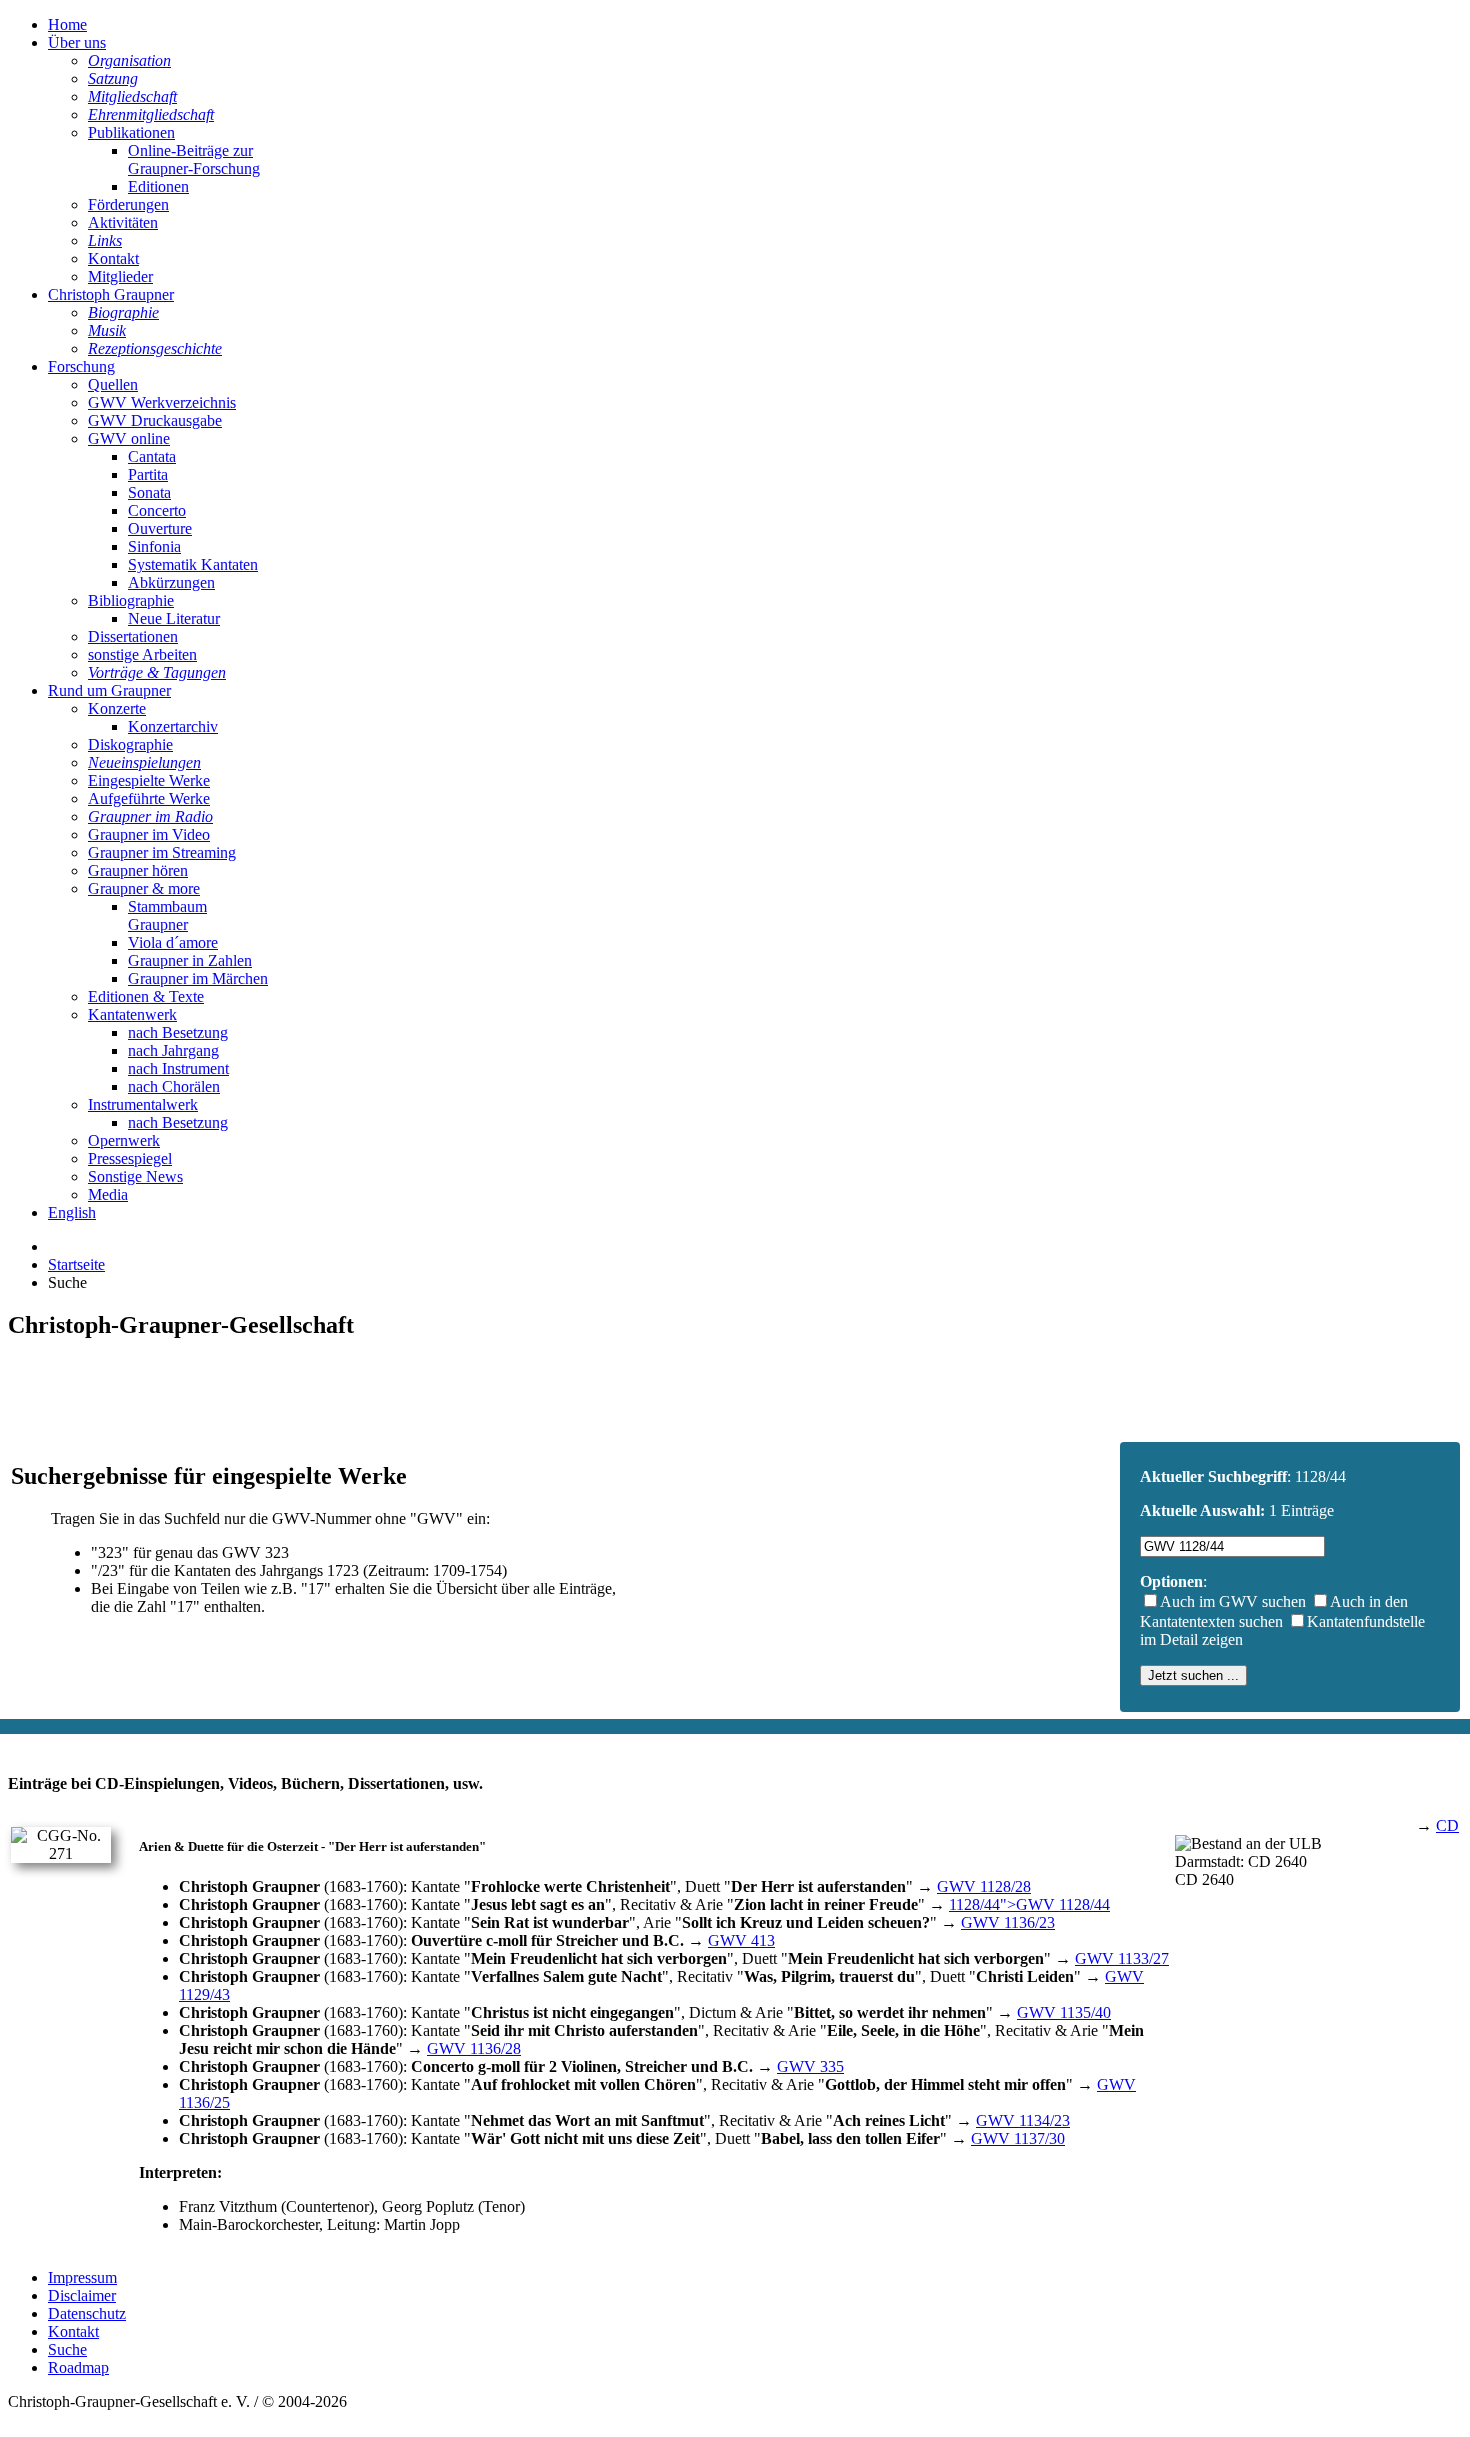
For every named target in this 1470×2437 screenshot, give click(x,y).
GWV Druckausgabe (155, 420)
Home (67, 24)
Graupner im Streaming (162, 852)
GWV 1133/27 (1122, 1958)
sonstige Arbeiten (142, 654)
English (72, 1212)
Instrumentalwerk (143, 1104)
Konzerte (117, 708)
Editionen (158, 186)
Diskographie (130, 744)
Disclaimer (82, 2295)
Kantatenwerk (132, 1014)
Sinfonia (154, 546)
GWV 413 (741, 1940)
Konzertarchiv (173, 726)
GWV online (129, 438)
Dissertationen (133, 636)
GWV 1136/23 (1008, 1922)
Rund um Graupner (109, 690)
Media (108, 1194)
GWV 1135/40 (1064, 2012)
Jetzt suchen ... (1193, 1675)
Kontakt (113, 258)
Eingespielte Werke (149, 780)
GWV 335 (810, 2066)
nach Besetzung (178, 1032)
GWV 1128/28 (984, 1886)
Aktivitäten (123, 222)
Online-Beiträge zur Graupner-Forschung (194, 159)
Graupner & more (144, 888)
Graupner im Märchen (198, 978)
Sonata (149, 492)
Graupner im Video (149, 834)
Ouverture (160, 528)
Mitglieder (120, 276)
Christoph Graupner (111, 294)
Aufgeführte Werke (149, 798)
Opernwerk (124, 1140)
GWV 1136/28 (474, 2048)
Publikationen (131, 132)
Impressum (82, 2277)
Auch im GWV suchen (1233, 1601)
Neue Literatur (174, 618)
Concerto (157, 510)
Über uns (77, 42)
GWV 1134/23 (1023, 2120)
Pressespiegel (130, 1158)
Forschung (81, 366)
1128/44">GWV (1029, 1904)
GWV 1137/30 (1018, 2138)
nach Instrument (178, 1068)
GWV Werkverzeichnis (162, 402)
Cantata (152, 456)
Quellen (113, 384)
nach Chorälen (174, 1086)
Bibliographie (131, 600)
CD (1447, 1825)
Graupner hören (138, 870)
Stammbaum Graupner (167, 915)
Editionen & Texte (146, 996)
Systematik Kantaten (193, 564)
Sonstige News (135, 1176)
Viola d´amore (173, 942)
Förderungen (128, 204)
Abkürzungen (171, 582)
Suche (67, 2349)
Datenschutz (87, 2313)
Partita (148, 474)
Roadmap (78, 2367)
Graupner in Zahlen (190, 960)
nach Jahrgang (173, 1050)
